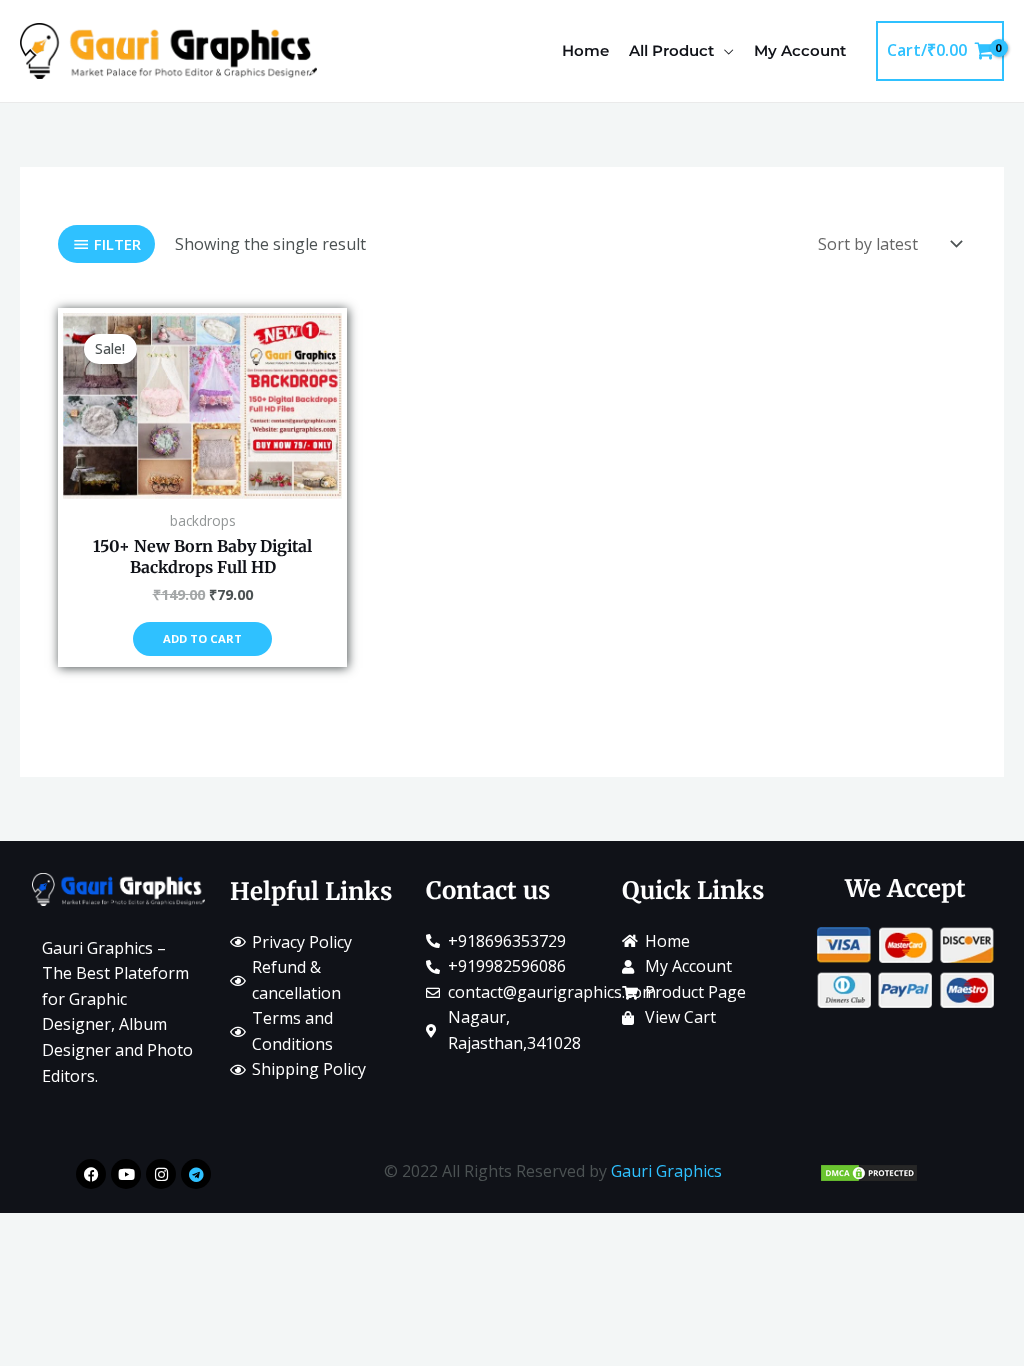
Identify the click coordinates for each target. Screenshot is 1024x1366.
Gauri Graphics (666, 1171)
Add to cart (202, 638)
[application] (724, 50)
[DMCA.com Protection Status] (869, 1171)
